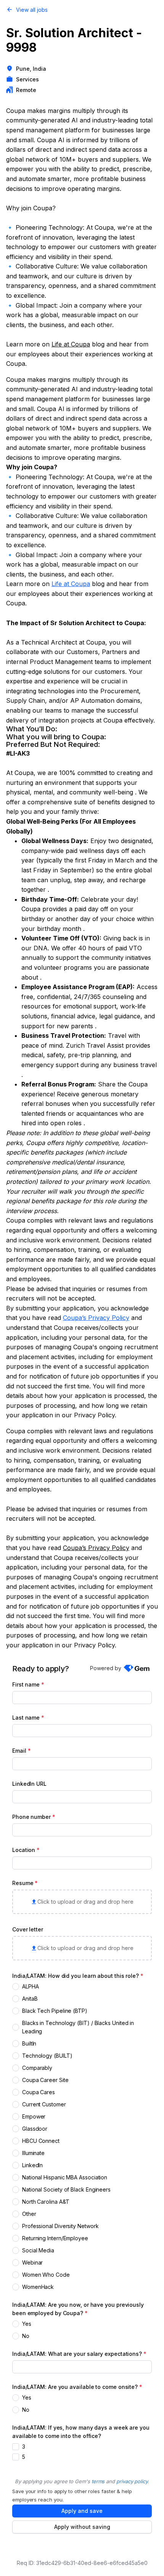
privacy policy (132, 2481)
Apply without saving (82, 2527)
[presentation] (82, 1902)
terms (98, 2481)
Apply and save (82, 2511)
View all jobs (32, 10)
